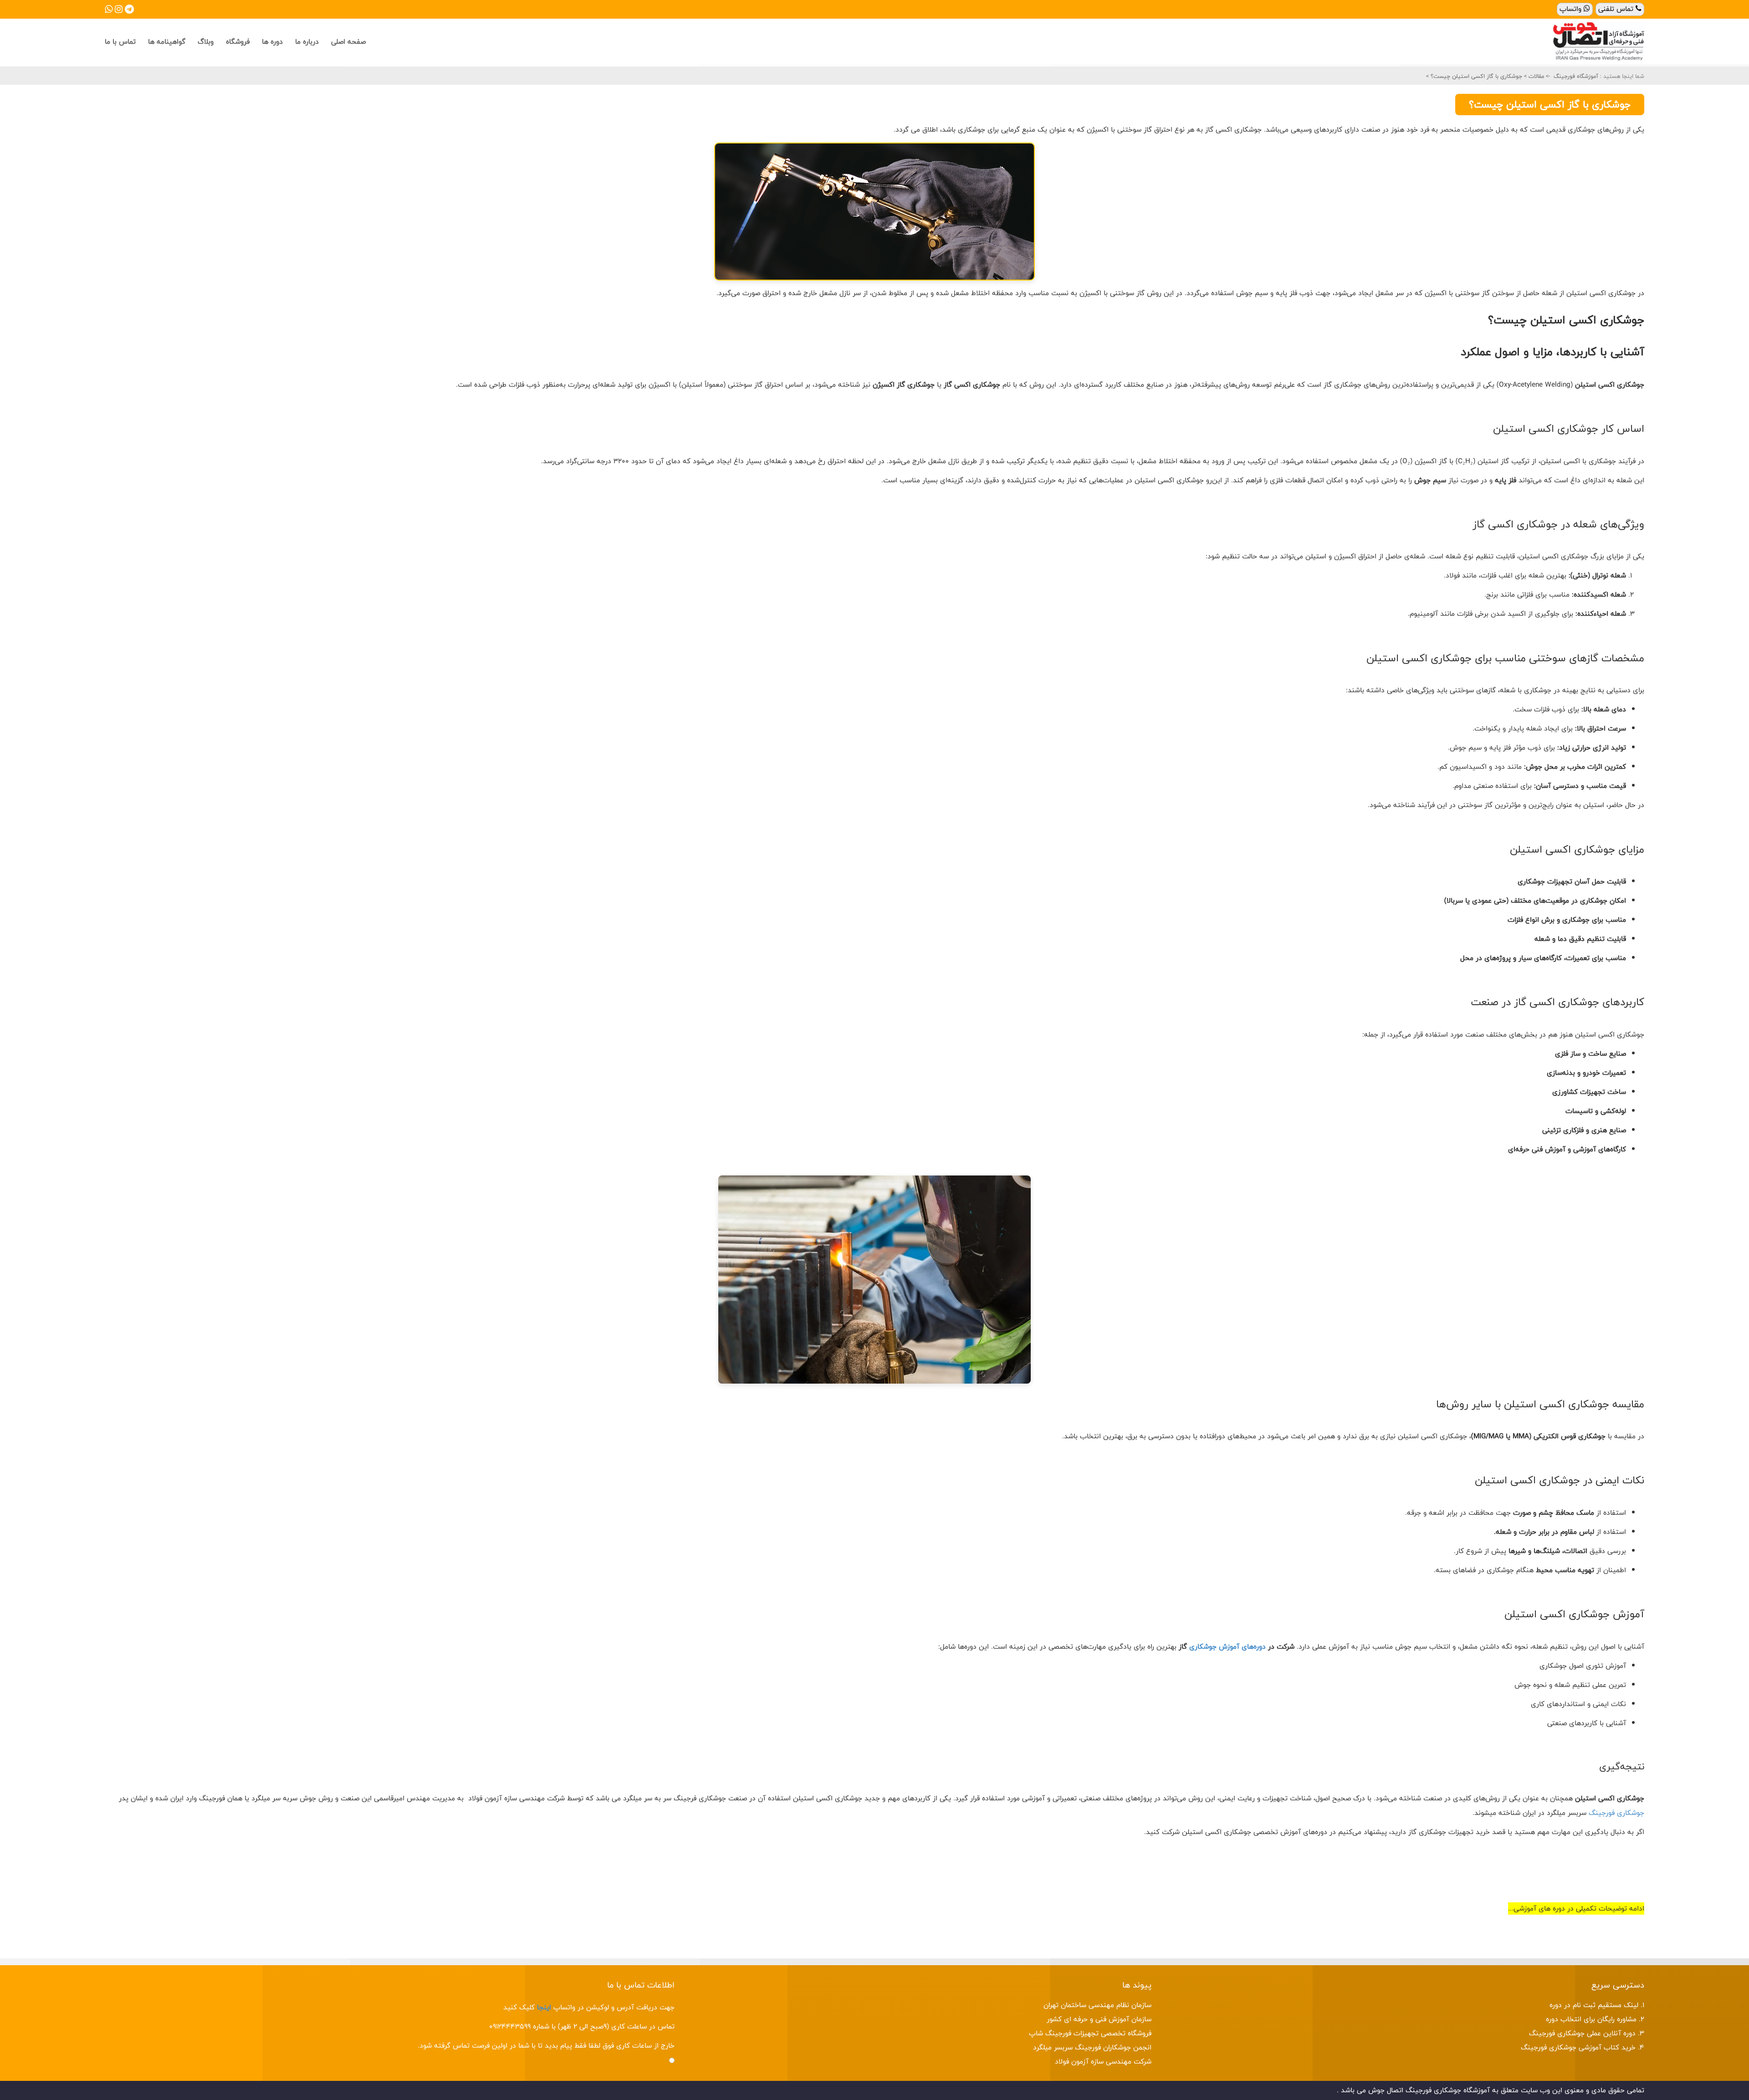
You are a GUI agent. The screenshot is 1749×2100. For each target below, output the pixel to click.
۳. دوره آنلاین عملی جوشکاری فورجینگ (1587, 2033)
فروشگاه (238, 42)
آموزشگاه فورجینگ (1576, 76)
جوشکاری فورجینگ (1616, 1813)
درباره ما (307, 42)
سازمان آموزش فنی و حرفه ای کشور (1099, 2019)
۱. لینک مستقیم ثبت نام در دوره (1597, 2005)
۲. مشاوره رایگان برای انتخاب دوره (1595, 2019)
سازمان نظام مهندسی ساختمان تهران (1097, 2005)
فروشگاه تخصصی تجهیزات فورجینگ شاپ (1090, 2033)
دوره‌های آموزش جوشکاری (1227, 1647)
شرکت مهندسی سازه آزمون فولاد (1103, 2062)
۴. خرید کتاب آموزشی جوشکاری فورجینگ (1583, 2047)
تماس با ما (120, 42)
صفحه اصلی (348, 42)
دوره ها (272, 42)
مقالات (1535, 76)
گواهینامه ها (167, 42)
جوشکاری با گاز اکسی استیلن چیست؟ (1475, 76)
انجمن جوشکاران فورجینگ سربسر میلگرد (1092, 2047)
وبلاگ (206, 42)
